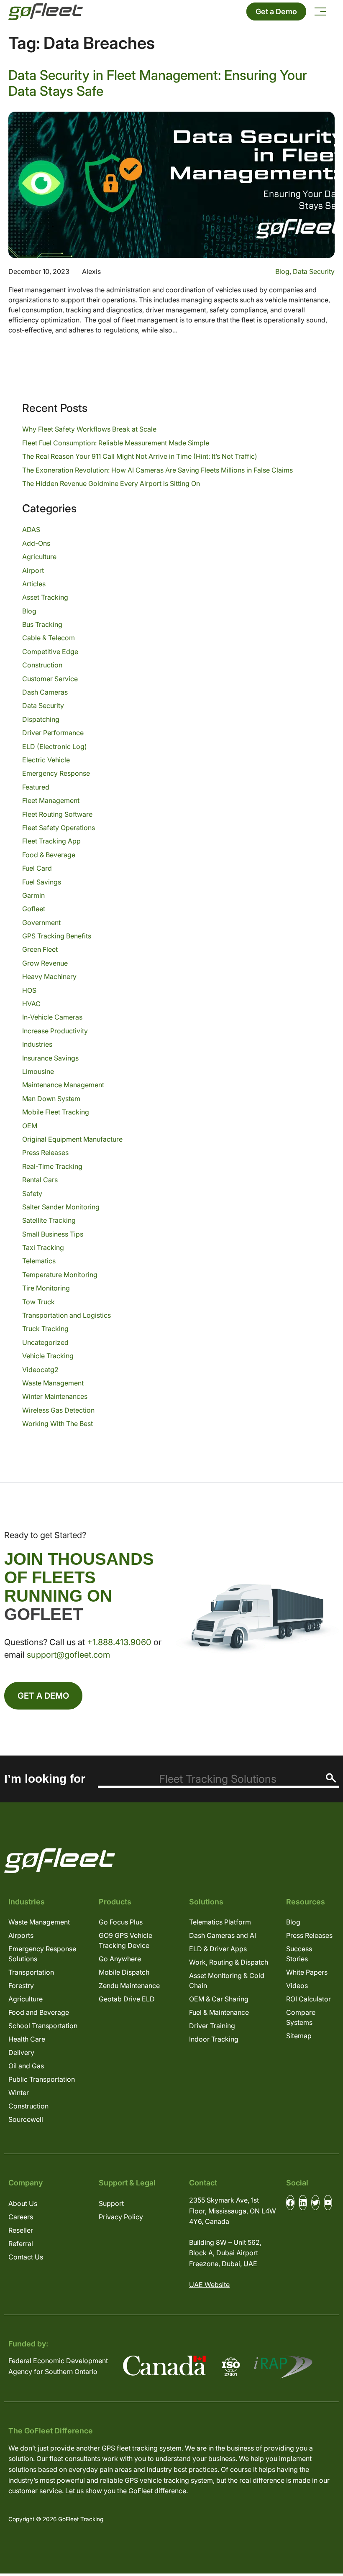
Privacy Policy (121, 2217)
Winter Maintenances (55, 1396)
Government (41, 923)
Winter (19, 2093)
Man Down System (51, 1099)
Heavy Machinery (49, 976)
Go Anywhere (120, 1959)
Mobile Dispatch (124, 1972)
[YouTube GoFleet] (328, 2203)
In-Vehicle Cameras (52, 1017)
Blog (282, 271)
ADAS (31, 529)
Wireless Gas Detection (58, 1410)
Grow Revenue (45, 963)
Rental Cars (40, 1180)
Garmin (33, 895)
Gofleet (34, 909)
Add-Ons (36, 543)
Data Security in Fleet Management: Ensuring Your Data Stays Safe (158, 83)
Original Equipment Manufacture (72, 1139)
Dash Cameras (45, 692)
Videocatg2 (40, 1370)
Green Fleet (40, 949)
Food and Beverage (39, 2012)
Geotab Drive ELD (127, 1999)
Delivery (21, 2052)
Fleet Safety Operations (59, 828)
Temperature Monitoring (60, 1275)
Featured (36, 787)
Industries (37, 1044)
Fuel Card (37, 868)
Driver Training (212, 2026)
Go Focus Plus (121, 1922)
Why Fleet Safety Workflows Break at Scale (89, 429)
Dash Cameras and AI (223, 1935)
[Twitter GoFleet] (315, 2203)
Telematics (39, 1261)
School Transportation (43, 2026)
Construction (42, 665)
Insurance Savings (50, 1058)
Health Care (27, 2039)
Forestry (21, 1986)
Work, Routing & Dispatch (229, 1962)
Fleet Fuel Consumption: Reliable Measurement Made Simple (116, 443)
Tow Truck (38, 1302)
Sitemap (299, 2036)
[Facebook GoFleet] (290, 2203)
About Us (23, 2203)
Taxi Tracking (43, 1247)
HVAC (31, 1004)
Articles (34, 584)
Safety (32, 1193)
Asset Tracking (45, 597)
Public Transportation (42, 2079)
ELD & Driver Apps (218, 1949)
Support (111, 2203)
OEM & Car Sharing (219, 1999)
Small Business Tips (53, 1234)
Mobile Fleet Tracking (56, 1112)
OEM (30, 1126)
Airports (21, 1935)
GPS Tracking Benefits (57, 936)
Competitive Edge (50, 652)
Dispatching (41, 719)
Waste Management (53, 1383)
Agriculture (39, 557)
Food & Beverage (49, 855)
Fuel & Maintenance (219, 2012)
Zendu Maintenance (129, 1986)
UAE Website (209, 2285)
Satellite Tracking (49, 1220)
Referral (21, 2244)
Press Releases (45, 1153)
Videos (297, 1986)
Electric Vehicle (46, 760)
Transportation (31, 1972)
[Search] (331, 1778)
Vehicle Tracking (48, 1356)
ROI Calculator (308, 1999)
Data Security (314, 271)
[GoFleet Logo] (46, 12)
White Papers (307, 1972)
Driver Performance (53, 733)
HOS (29, 990)
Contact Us (26, 2257)
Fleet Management (51, 800)
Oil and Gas (26, 2066)
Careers (21, 2217)
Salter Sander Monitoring (61, 1207)
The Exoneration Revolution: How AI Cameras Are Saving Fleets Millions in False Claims (157, 470)
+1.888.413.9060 (119, 1642)
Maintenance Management (63, 1085)
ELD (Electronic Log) (55, 746)
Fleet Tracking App (51, 841)
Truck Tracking (45, 1329)
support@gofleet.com (68, 1655)
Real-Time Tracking (52, 1166)
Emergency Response (56, 773)
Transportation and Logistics (67, 1315)
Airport (33, 570)
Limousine (38, 1071)
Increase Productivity (55, 1031)
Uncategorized (45, 1342)
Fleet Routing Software (57, 814)
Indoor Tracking (214, 2039)
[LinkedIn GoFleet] (303, 2203)
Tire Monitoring (46, 1288)
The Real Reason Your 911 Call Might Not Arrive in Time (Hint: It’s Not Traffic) (140, 456)
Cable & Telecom (49, 638)
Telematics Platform (220, 1922)
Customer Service (50, 679)
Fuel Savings (42, 882)
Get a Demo (276, 11)
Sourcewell (26, 2119)
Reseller (21, 2230)
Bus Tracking (42, 624)
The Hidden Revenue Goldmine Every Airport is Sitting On (111, 483)
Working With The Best (58, 1423)
